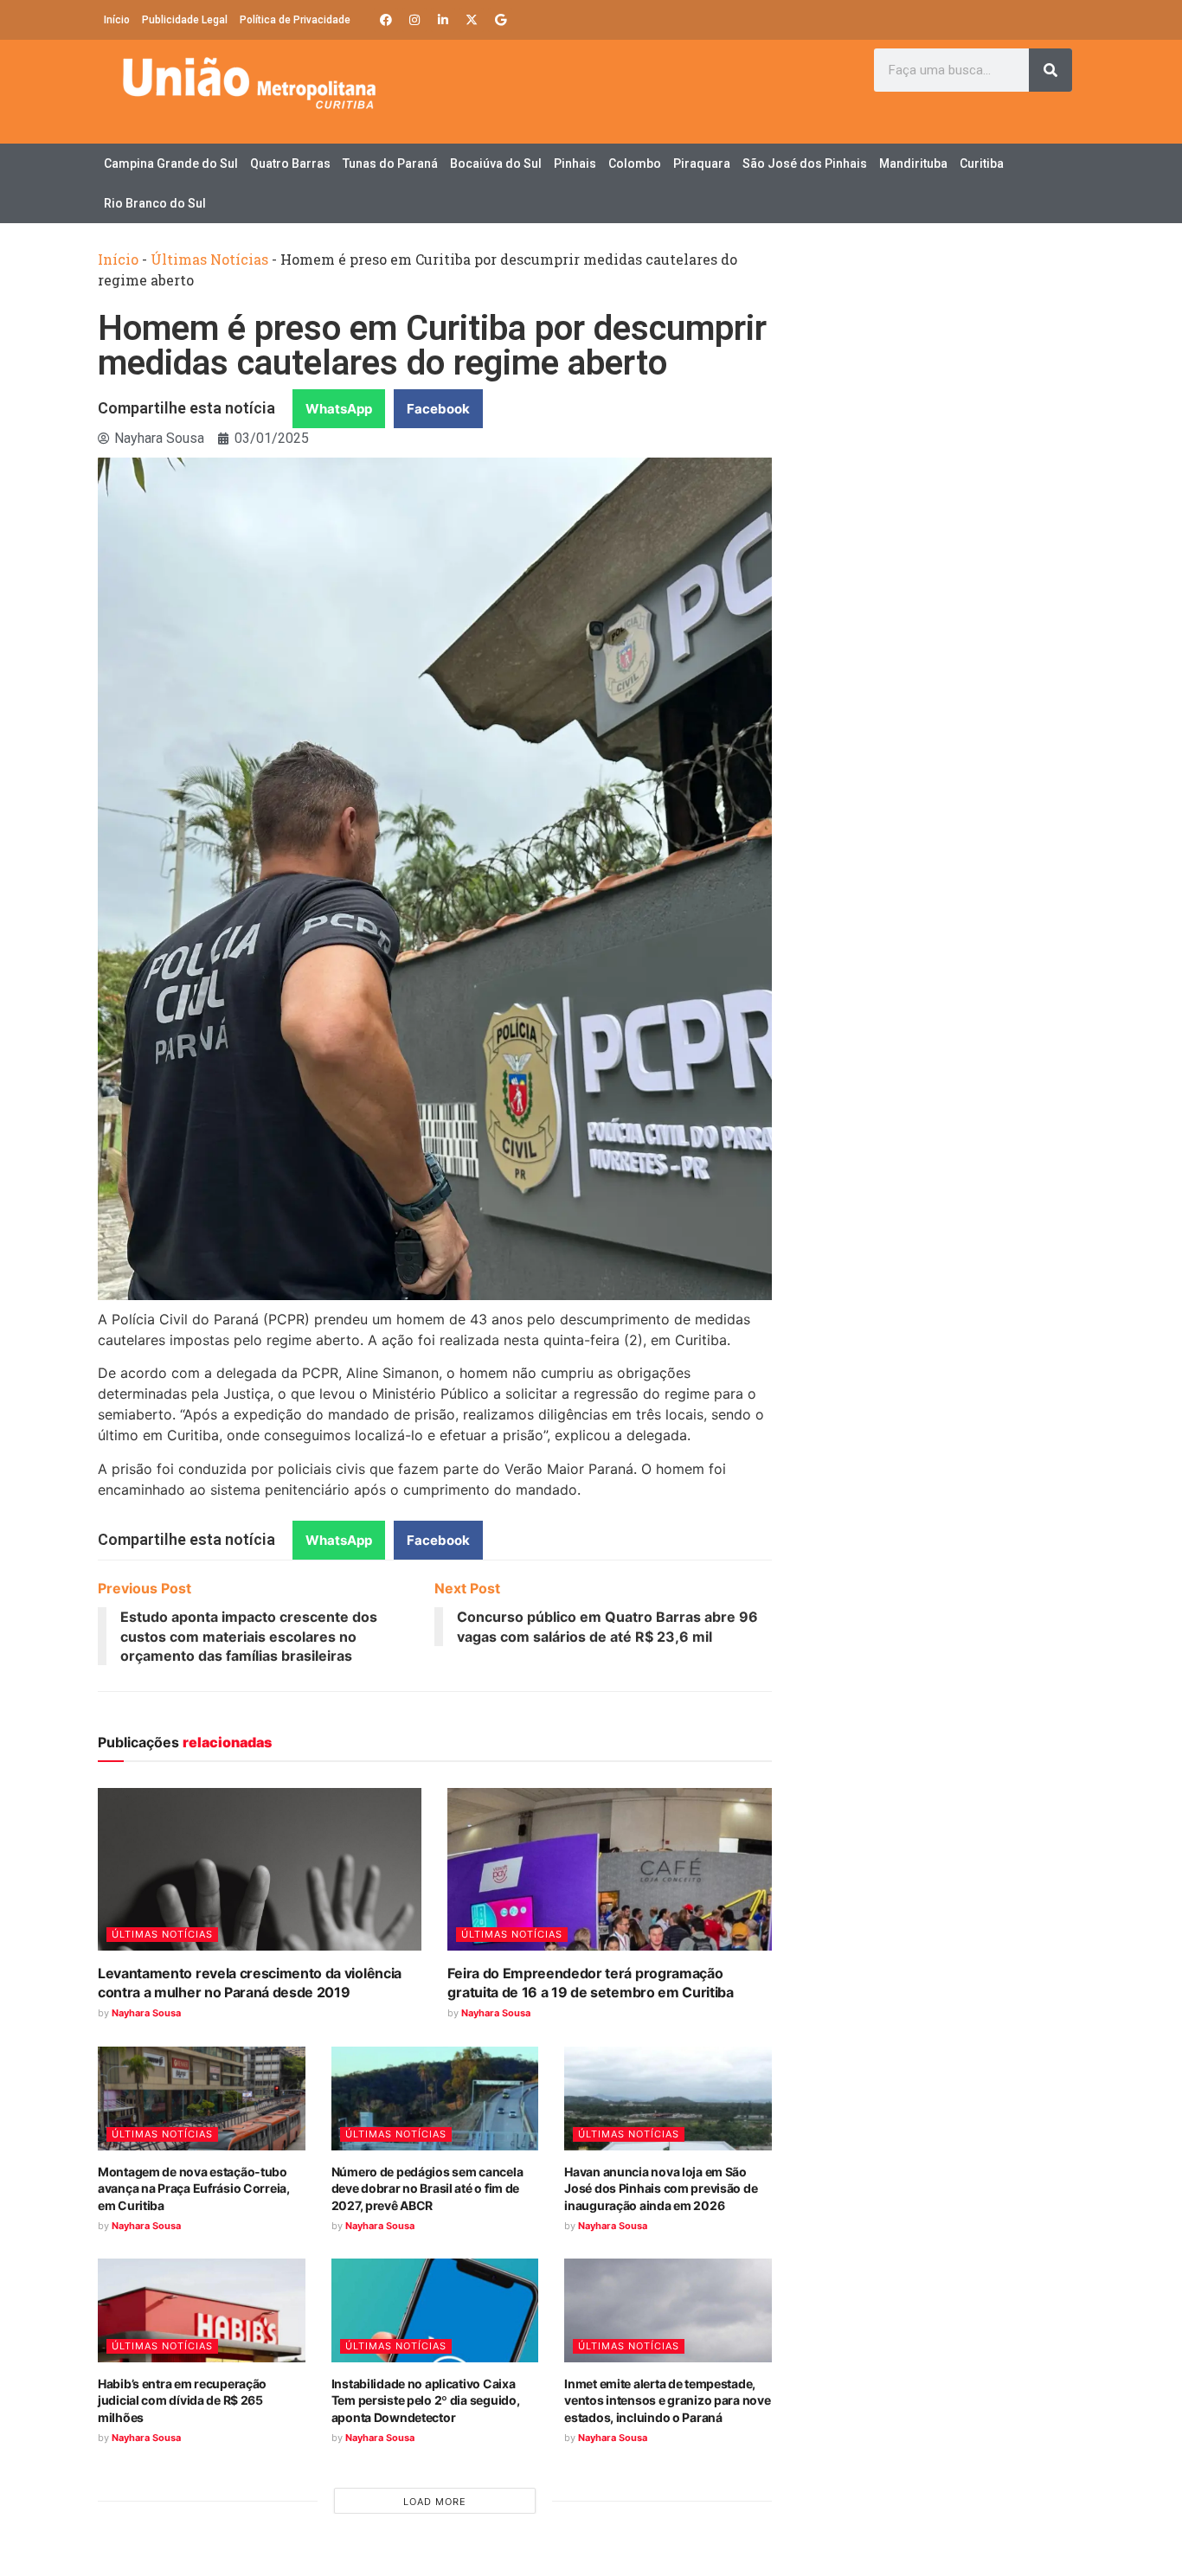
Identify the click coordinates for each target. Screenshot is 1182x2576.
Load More (435, 2502)
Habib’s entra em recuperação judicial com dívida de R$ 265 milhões (182, 2400)
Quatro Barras (290, 163)
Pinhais (575, 163)
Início (117, 20)
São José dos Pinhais (805, 163)
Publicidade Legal (185, 20)
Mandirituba (913, 163)
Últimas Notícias (209, 259)
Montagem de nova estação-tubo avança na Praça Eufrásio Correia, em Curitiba (194, 2188)
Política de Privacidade (295, 20)
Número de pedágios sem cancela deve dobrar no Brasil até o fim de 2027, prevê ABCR (427, 2188)
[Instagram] (414, 20)
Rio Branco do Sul (155, 203)
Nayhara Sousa (146, 2013)
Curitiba (982, 163)
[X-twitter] (472, 20)
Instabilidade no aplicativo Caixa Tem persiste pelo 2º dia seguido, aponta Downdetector (426, 2400)
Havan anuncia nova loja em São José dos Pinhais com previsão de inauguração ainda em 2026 (661, 2188)
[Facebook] (386, 20)
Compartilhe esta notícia (186, 408)
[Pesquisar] (1050, 70)
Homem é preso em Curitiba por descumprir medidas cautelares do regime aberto (432, 346)
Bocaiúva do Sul (496, 163)
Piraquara (702, 163)
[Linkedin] (443, 20)
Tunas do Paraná (390, 163)
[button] (339, 409)
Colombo (635, 163)
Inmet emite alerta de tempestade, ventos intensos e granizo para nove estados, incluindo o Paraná (667, 2400)
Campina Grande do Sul (171, 163)
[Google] (500, 20)
